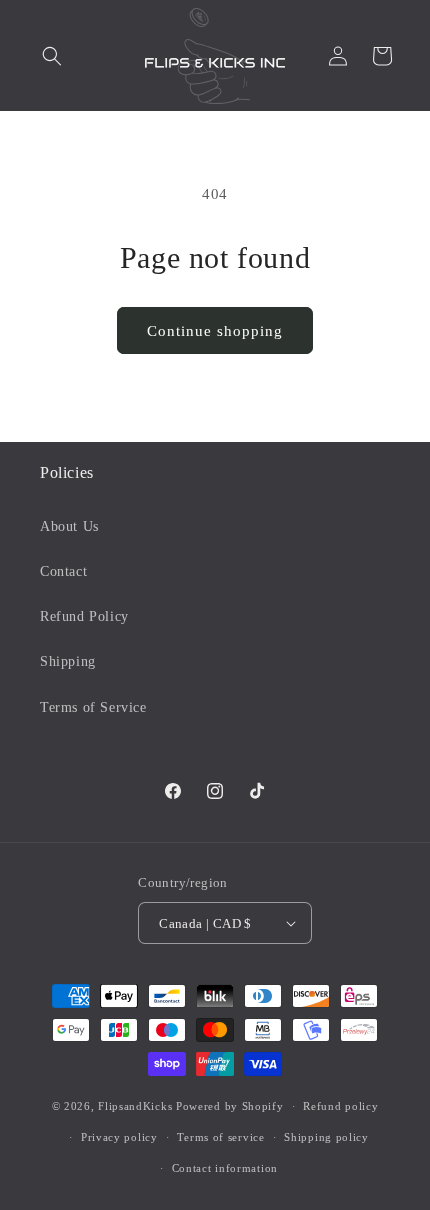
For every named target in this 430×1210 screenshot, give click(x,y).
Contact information (225, 1168)
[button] (52, 56)
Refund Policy (84, 616)
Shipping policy (326, 1137)
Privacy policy (119, 1137)
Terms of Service (93, 707)
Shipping (68, 661)
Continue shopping (215, 331)
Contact (63, 571)
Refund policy (340, 1106)
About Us (69, 526)
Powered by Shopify (230, 1106)
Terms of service (220, 1137)
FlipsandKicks (135, 1106)
